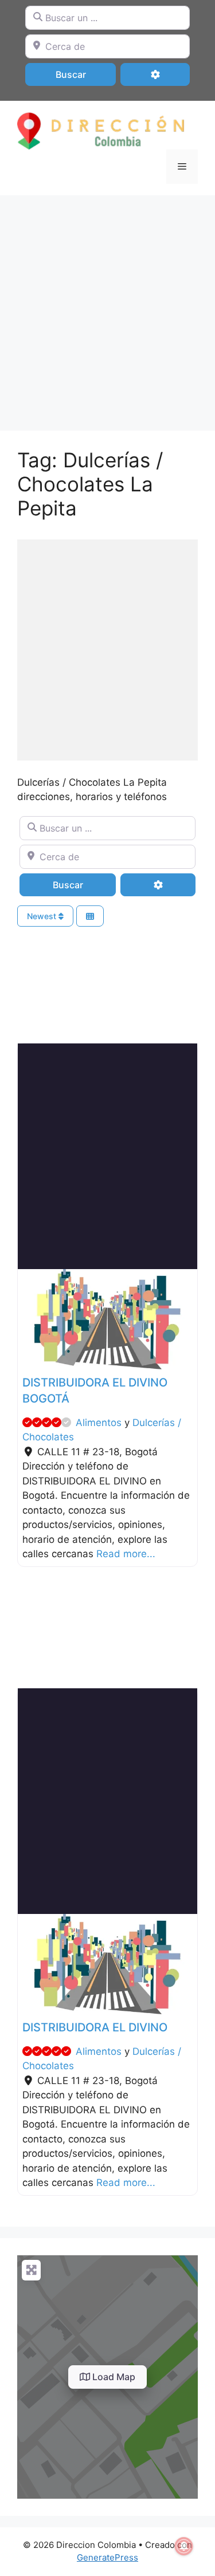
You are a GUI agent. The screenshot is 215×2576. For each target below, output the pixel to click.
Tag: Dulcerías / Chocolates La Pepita (90, 484)
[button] (31, 1319)
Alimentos (99, 1423)
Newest (43, 916)
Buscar (86, 74)
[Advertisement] (107, 307)
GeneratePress (107, 2557)
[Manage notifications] (184, 2546)
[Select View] (90, 916)
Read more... (126, 1554)
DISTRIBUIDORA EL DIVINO (95, 2027)
